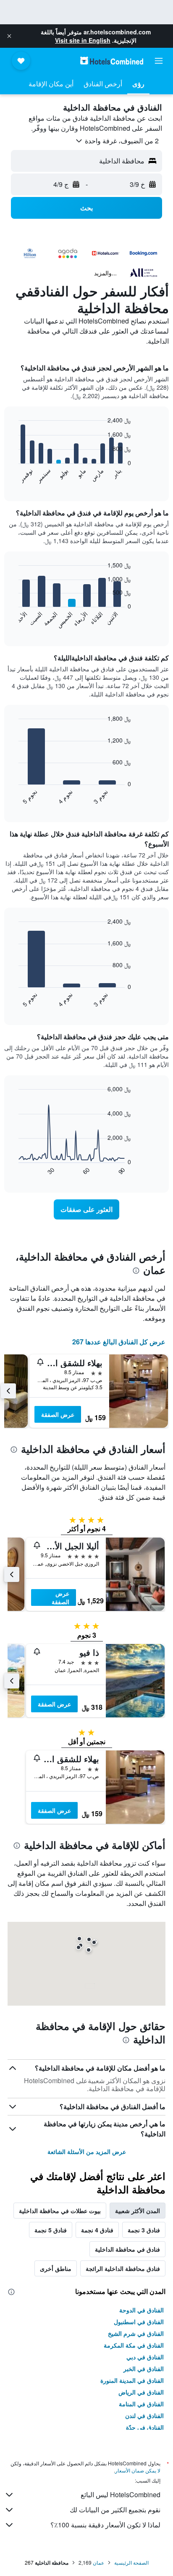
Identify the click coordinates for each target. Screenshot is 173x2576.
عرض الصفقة (58, 1414)
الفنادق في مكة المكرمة (134, 2345)
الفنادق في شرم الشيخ (136, 2333)
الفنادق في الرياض (141, 2392)
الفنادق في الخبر (144, 2369)
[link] (87, 1209)
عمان (98, 2562)
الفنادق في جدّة (145, 2427)
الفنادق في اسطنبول (139, 2322)
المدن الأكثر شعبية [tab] (138, 2211)
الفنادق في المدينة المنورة (132, 2380)
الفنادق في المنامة (141, 2404)
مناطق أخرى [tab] (56, 2268)
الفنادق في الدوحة (142, 2310)
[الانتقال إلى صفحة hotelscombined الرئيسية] (112, 61)
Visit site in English (83, 40)
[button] (9, 36)
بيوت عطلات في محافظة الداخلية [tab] (60, 2211)
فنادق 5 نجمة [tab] (51, 2230)
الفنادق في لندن (144, 2415)
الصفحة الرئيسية (131, 2562)
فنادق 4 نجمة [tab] (97, 2230)
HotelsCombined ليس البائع (121, 2494)
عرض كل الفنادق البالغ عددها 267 (119, 1342)
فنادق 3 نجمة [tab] (144, 2230)
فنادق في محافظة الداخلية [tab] (127, 2249)
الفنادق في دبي (145, 2357)
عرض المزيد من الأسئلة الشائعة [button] (87, 2151)
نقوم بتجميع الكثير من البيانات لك (115, 2510)
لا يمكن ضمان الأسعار (138, 2470)
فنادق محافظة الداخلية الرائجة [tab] (123, 2268)
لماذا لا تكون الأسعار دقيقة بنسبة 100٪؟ (105, 2525)
